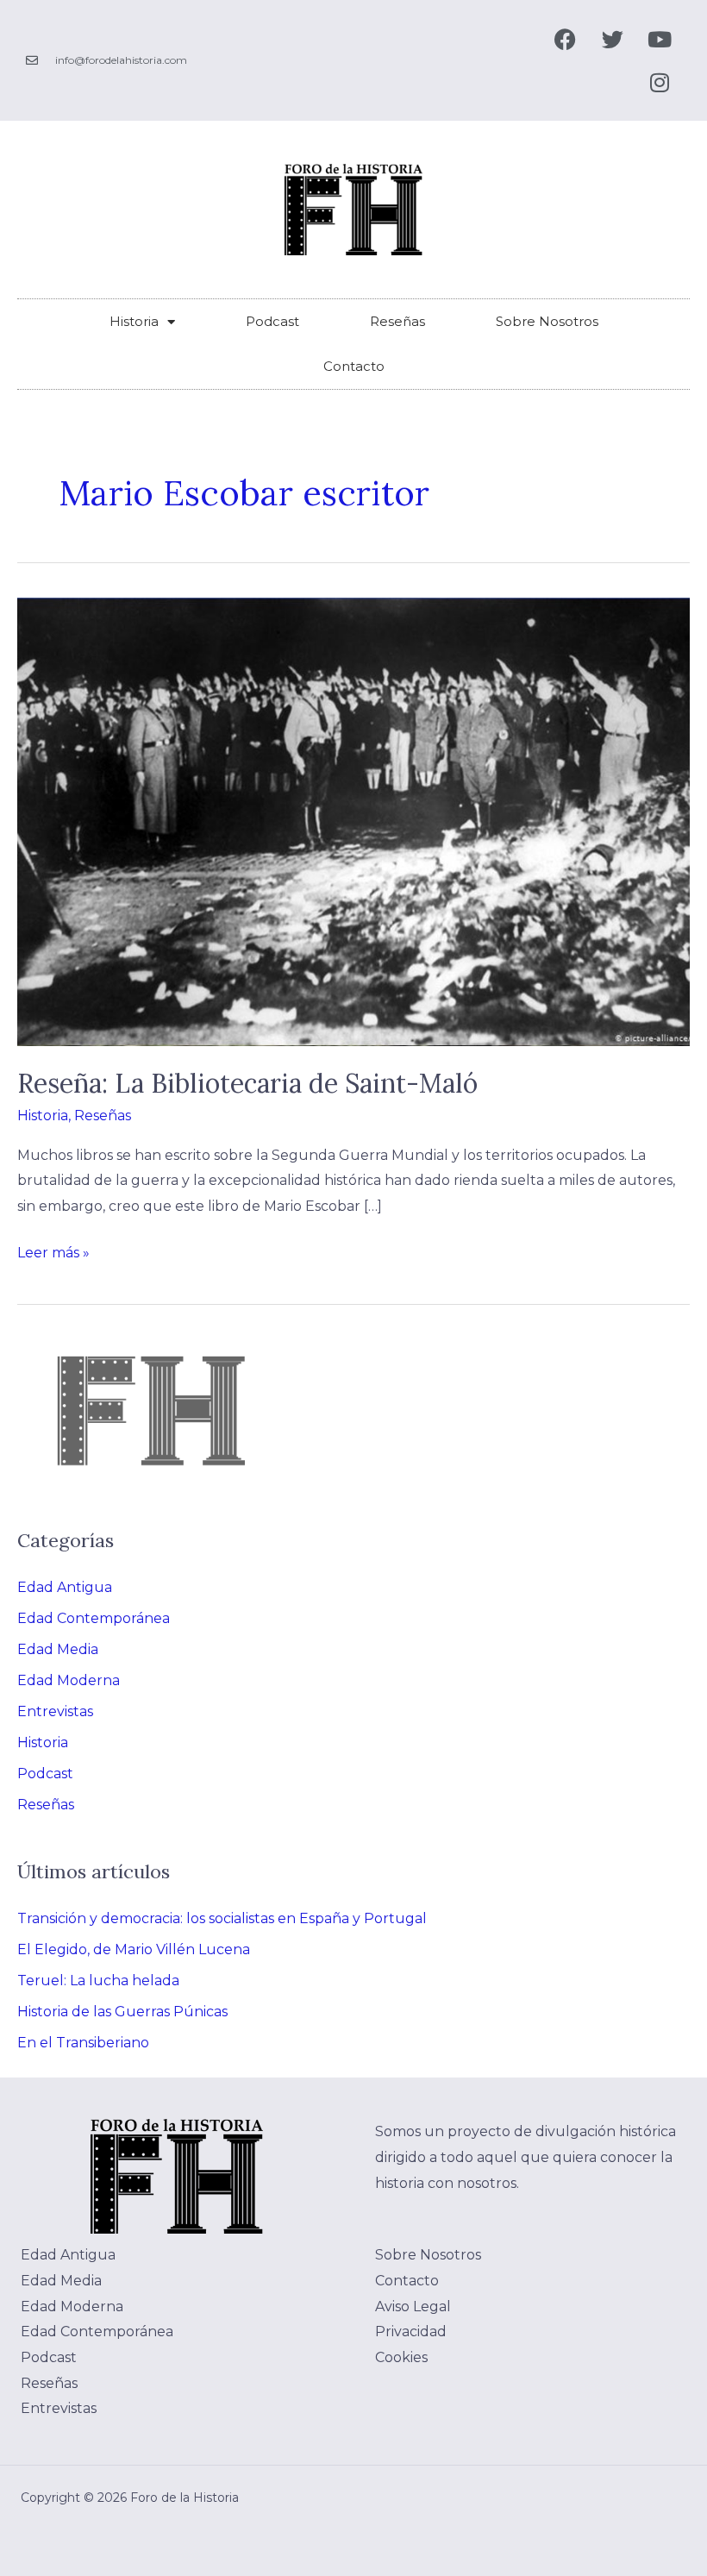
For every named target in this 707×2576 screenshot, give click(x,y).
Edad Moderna (69, 1680)
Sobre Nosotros (547, 321)
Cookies (401, 2357)
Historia (134, 321)
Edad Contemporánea (94, 1618)
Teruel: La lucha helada (98, 1981)
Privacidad (411, 2332)
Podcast (272, 321)
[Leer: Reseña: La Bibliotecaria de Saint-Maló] (353, 821)
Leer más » (53, 1250)
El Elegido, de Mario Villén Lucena (134, 1949)
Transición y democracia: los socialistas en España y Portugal (222, 1918)
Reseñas (397, 321)
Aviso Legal (413, 2306)
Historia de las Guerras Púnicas (122, 2012)
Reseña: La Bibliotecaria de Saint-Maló (247, 1083)
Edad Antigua (65, 1587)
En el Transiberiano (83, 2043)
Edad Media (58, 1649)
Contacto (354, 366)
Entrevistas (55, 1711)
